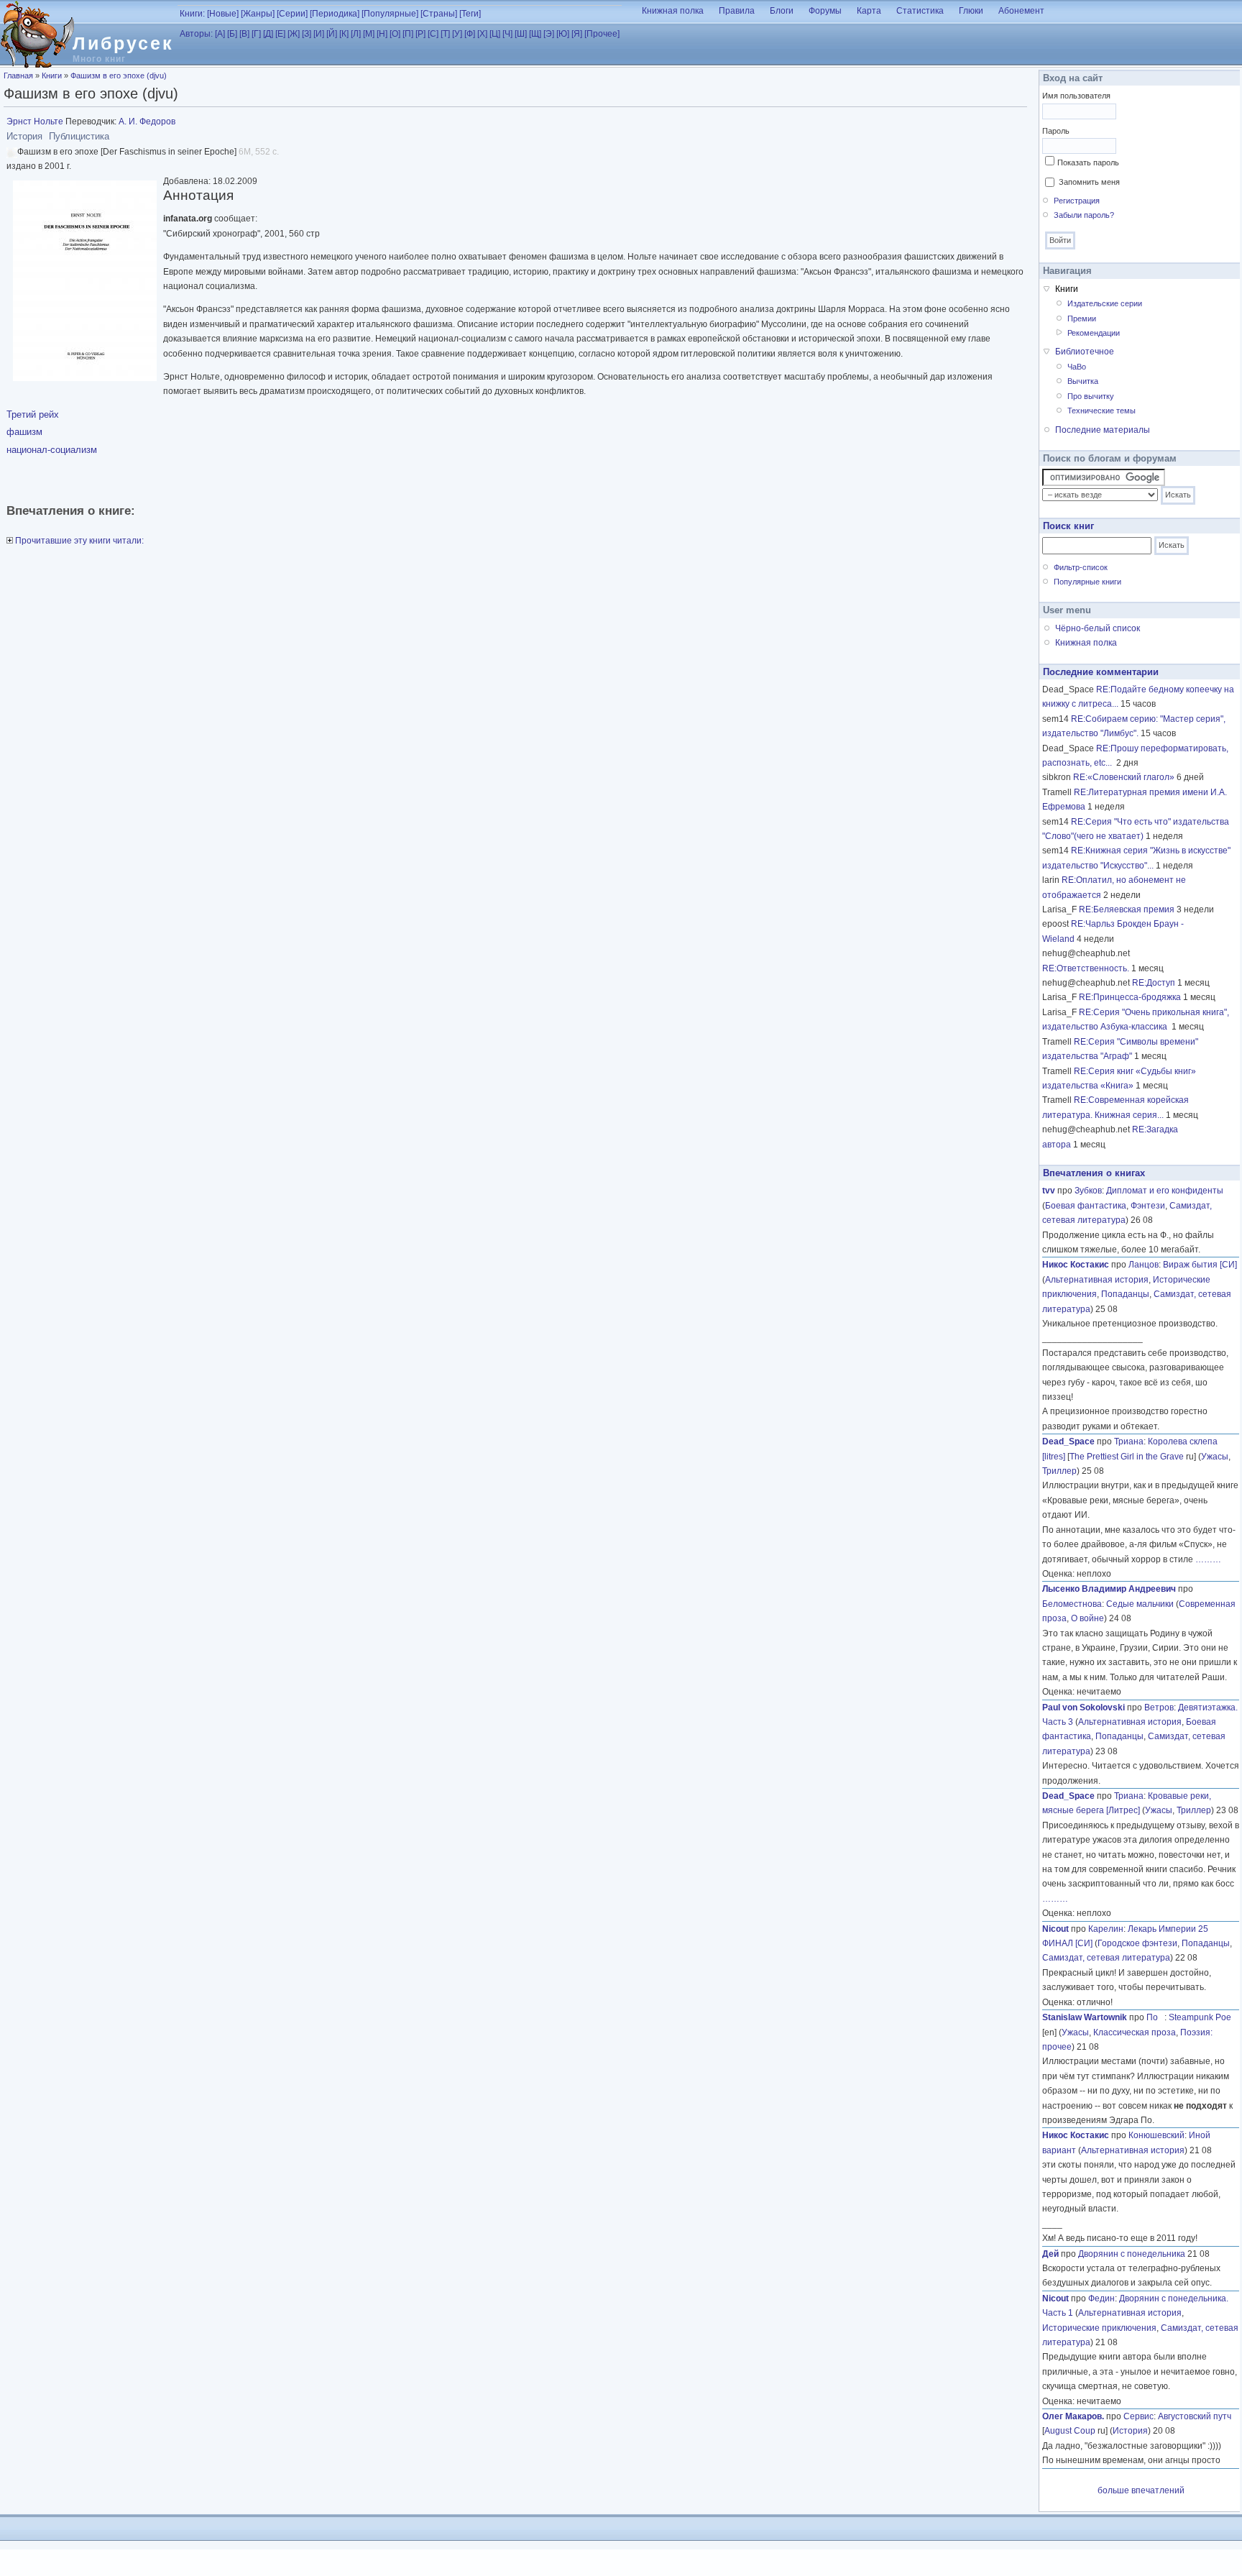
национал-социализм (52, 450)
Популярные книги (1087, 582)
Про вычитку (1091, 396)
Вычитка (1083, 381)
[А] (220, 34)
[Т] (445, 34)
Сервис (1138, 2416)
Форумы (825, 11)
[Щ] (535, 34)
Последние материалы (1103, 430)
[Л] (356, 34)
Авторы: (196, 34)
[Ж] (294, 34)
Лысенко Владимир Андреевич (1109, 1589)
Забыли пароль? (1084, 215)
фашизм (24, 432)
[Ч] (507, 34)
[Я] (577, 34)
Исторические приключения (1099, 2328)
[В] (244, 34)
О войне (1087, 1618)
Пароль (1056, 131)
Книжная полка (673, 11)
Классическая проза (1135, 2032)
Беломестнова (1072, 1604)
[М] (369, 34)
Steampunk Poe (1200, 2017)
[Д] (268, 34)
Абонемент (1021, 11)
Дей (1050, 2254)
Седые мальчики (1140, 1604)
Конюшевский (1156, 2135)
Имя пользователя (1076, 96)
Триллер (1059, 1471)
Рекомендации (1094, 333)
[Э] (549, 34)
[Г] (256, 34)
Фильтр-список (1081, 567)
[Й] (332, 34)
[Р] (420, 34)
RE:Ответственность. (1086, 968)
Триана (1129, 1441)
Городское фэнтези (1137, 1943)
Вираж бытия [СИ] (1200, 1265)
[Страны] (439, 14)
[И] (319, 34)
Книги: (192, 14)
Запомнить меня (1089, 182)
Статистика (920, 11)
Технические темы (1101, 411)
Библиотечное (1085, 352)
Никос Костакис (1076, 1265)
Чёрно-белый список (1098, 628)
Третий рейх (33, 414)
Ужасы (1215, 1457)
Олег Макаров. (1073, 2416)
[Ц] (495, 34)
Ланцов (1144, 1265)
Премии (1082, 318)
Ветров (1159, 1708)
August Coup (1070, 2431)
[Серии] (292, 14)
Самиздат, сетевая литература (1106, 1958)
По (1155, 2017)
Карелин (1106, 1929)
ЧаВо (1077, 367)
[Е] (280, 34)
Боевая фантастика (1086, 1206)
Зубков (1088, 1191)
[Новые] (223, 14)
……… (1208, 1559)
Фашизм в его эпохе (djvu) (119, 75)
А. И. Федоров (147, 122)
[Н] (382, 34)
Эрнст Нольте (35, 122)
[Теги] (470, 14)
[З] (307, 34)
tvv (1049, 1191)
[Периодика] (335, 14)
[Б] (232, 34)
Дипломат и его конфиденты (1165, 1191)
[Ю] (563, 34)
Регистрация (1077, 201)
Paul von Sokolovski (1084, 1708)
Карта (869, 11)
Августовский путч (1195, 2416)
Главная (18, 75)
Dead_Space (1068, 1441)
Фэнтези (1148, 1206)
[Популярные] (390, 14)
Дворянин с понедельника (1132, 2254)
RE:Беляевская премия (1127, 909)
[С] (433, 34)
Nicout (1055, 1929)
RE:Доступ (1154, 983)
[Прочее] (602, 34)
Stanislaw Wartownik (1085, 2017)
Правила (737, 11)
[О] (395, 34)
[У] (457, 34)
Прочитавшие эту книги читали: (78, 541)
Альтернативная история (1097, 1280)
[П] (408, 34)
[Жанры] (258, 14)
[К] (344, 34)
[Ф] (470, 34)
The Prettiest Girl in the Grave (1127, 1457)
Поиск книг (1068, 526)
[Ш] (521, 34)
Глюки (971, 11)
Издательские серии (1105, 303)
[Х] (482, 34)
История (1130, 2431)
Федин (1101, 2298)
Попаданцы (1125, 1294)
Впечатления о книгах (1094, 1173)
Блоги (782, 11)
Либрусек (123, 43)
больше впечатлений (1141, 2490)
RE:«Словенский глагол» (1124, 777)
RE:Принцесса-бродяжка (1130, 997)
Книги (52, 75)
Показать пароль (1088, 162)
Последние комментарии (1101, 672)
